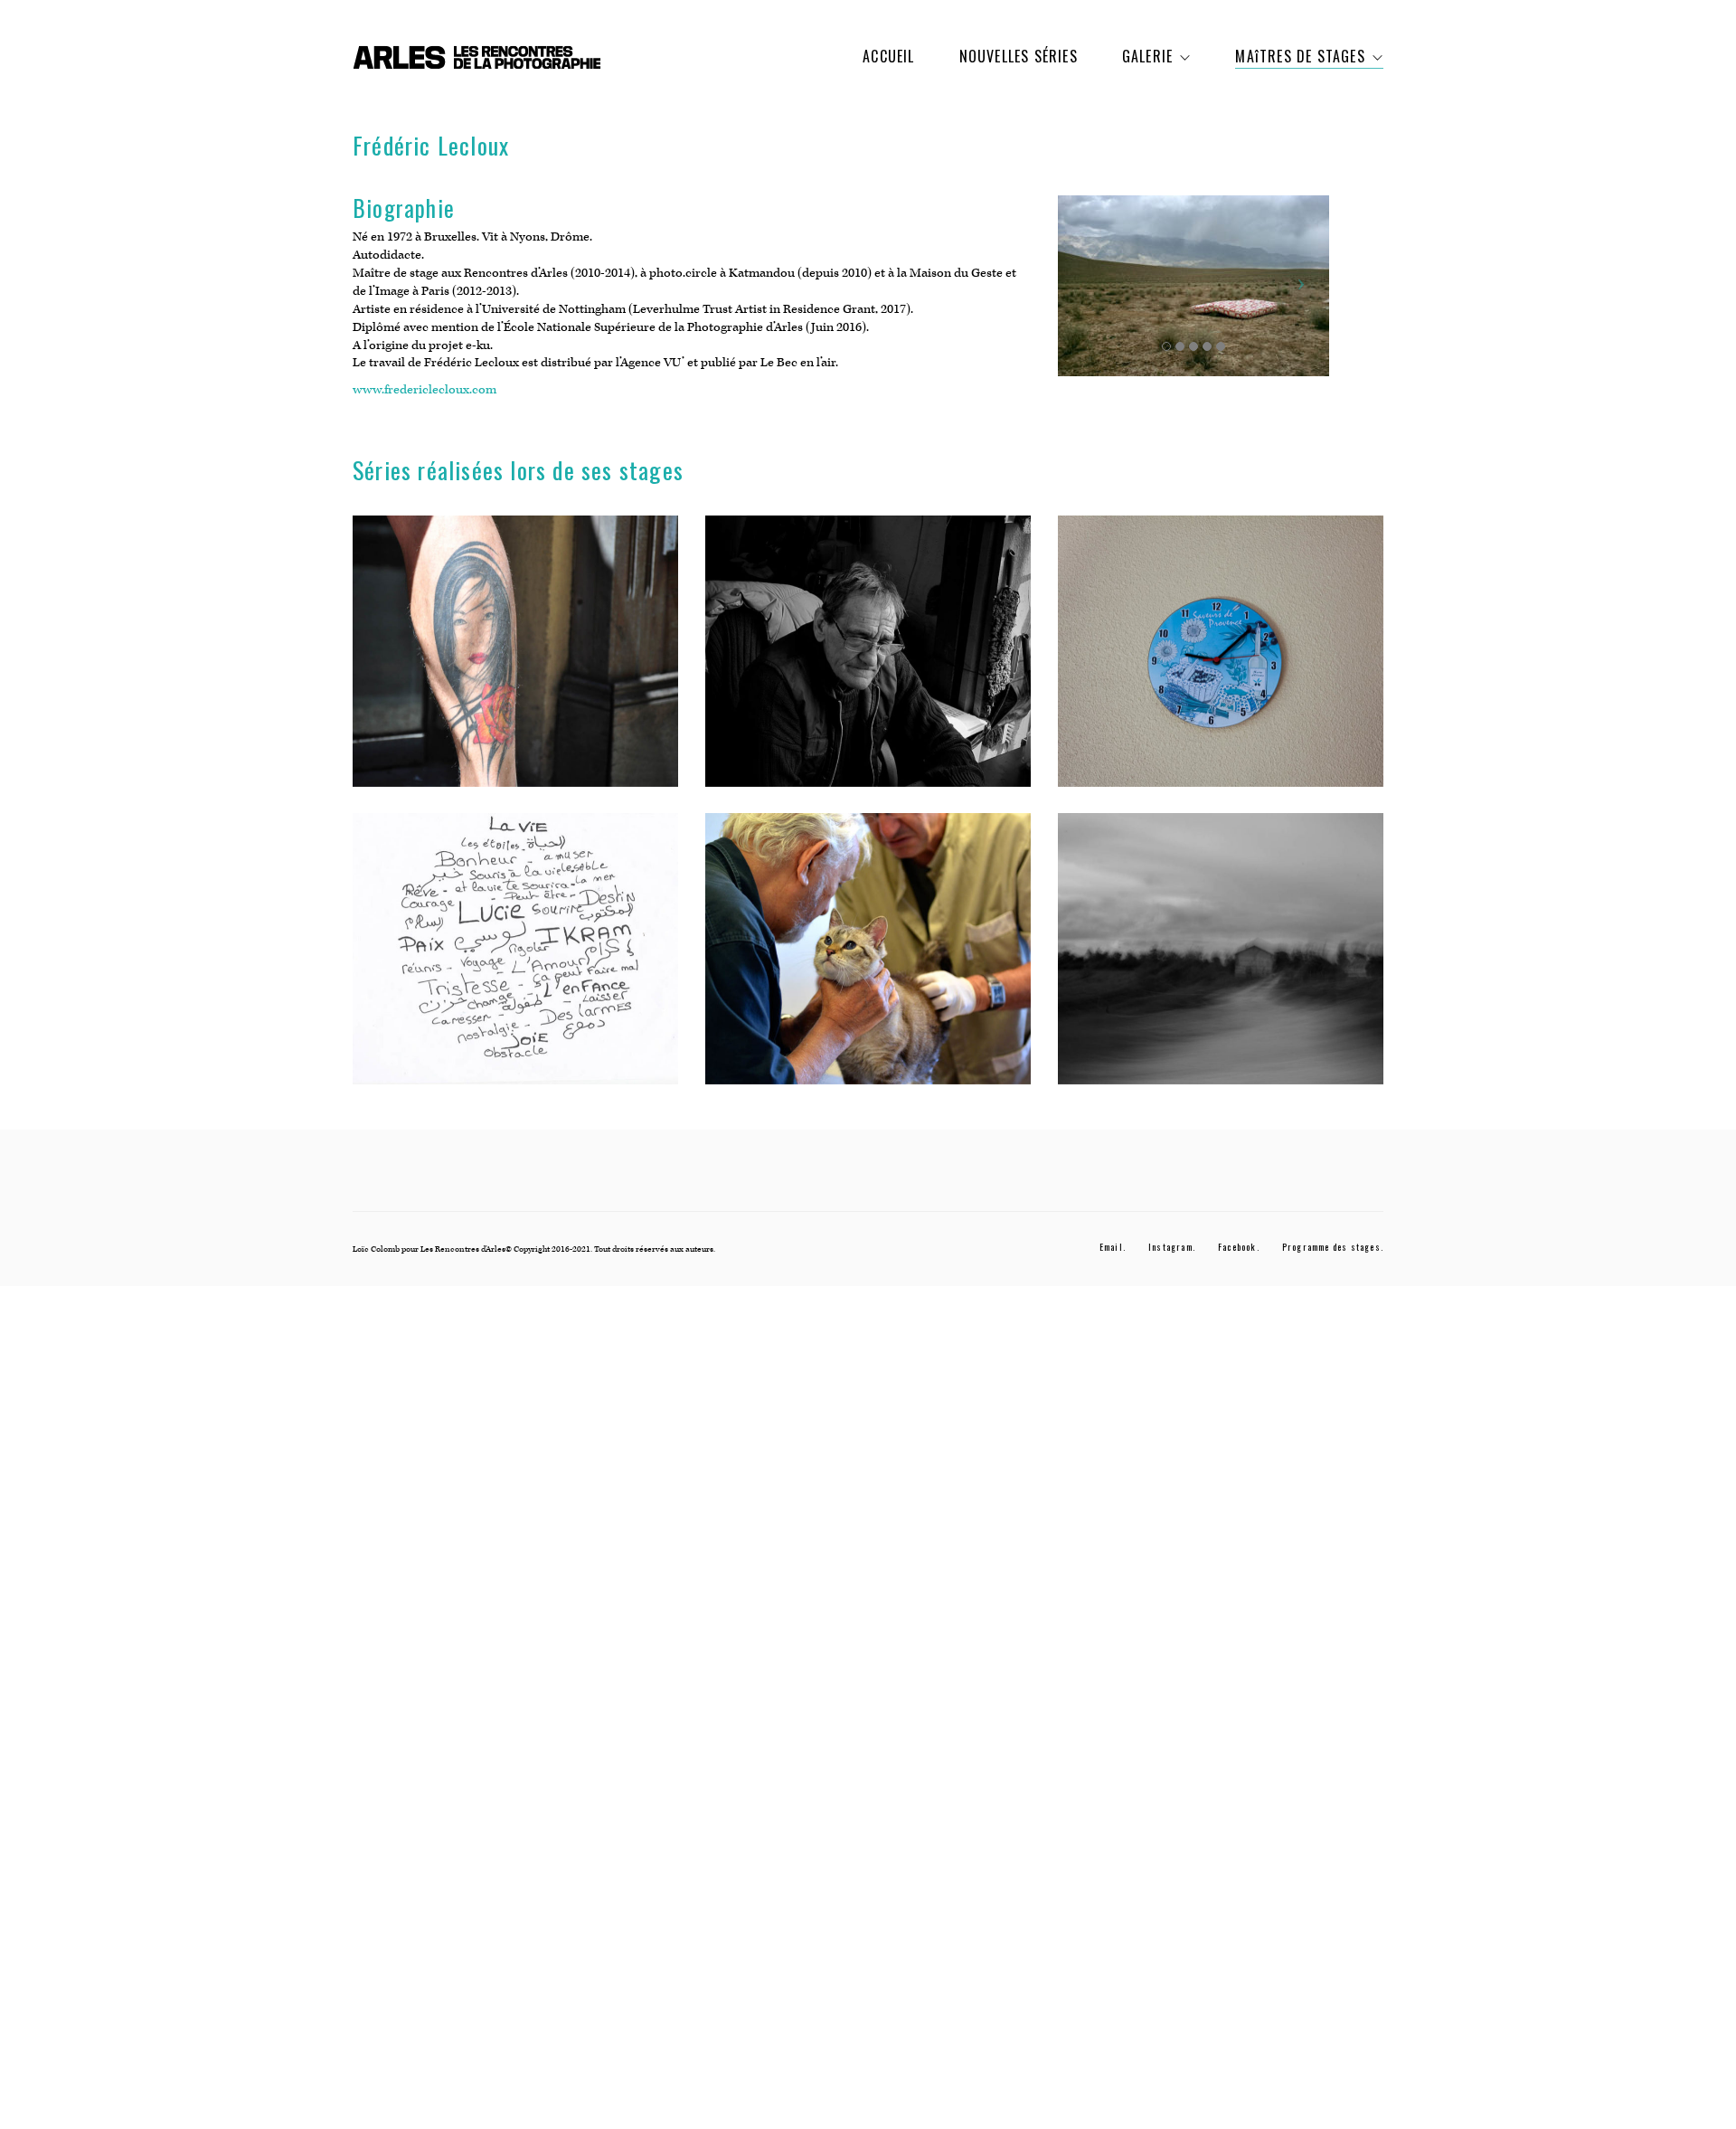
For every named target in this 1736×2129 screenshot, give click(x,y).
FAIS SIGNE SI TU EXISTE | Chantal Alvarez (516, 962)
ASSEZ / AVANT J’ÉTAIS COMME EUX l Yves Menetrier (868, 665)
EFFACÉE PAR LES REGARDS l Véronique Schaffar (515, 665)
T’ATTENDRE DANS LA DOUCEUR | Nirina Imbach (1221, 665)
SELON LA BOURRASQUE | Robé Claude (1221, 962)
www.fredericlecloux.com (425, 390)
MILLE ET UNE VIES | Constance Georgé (868, 962)
